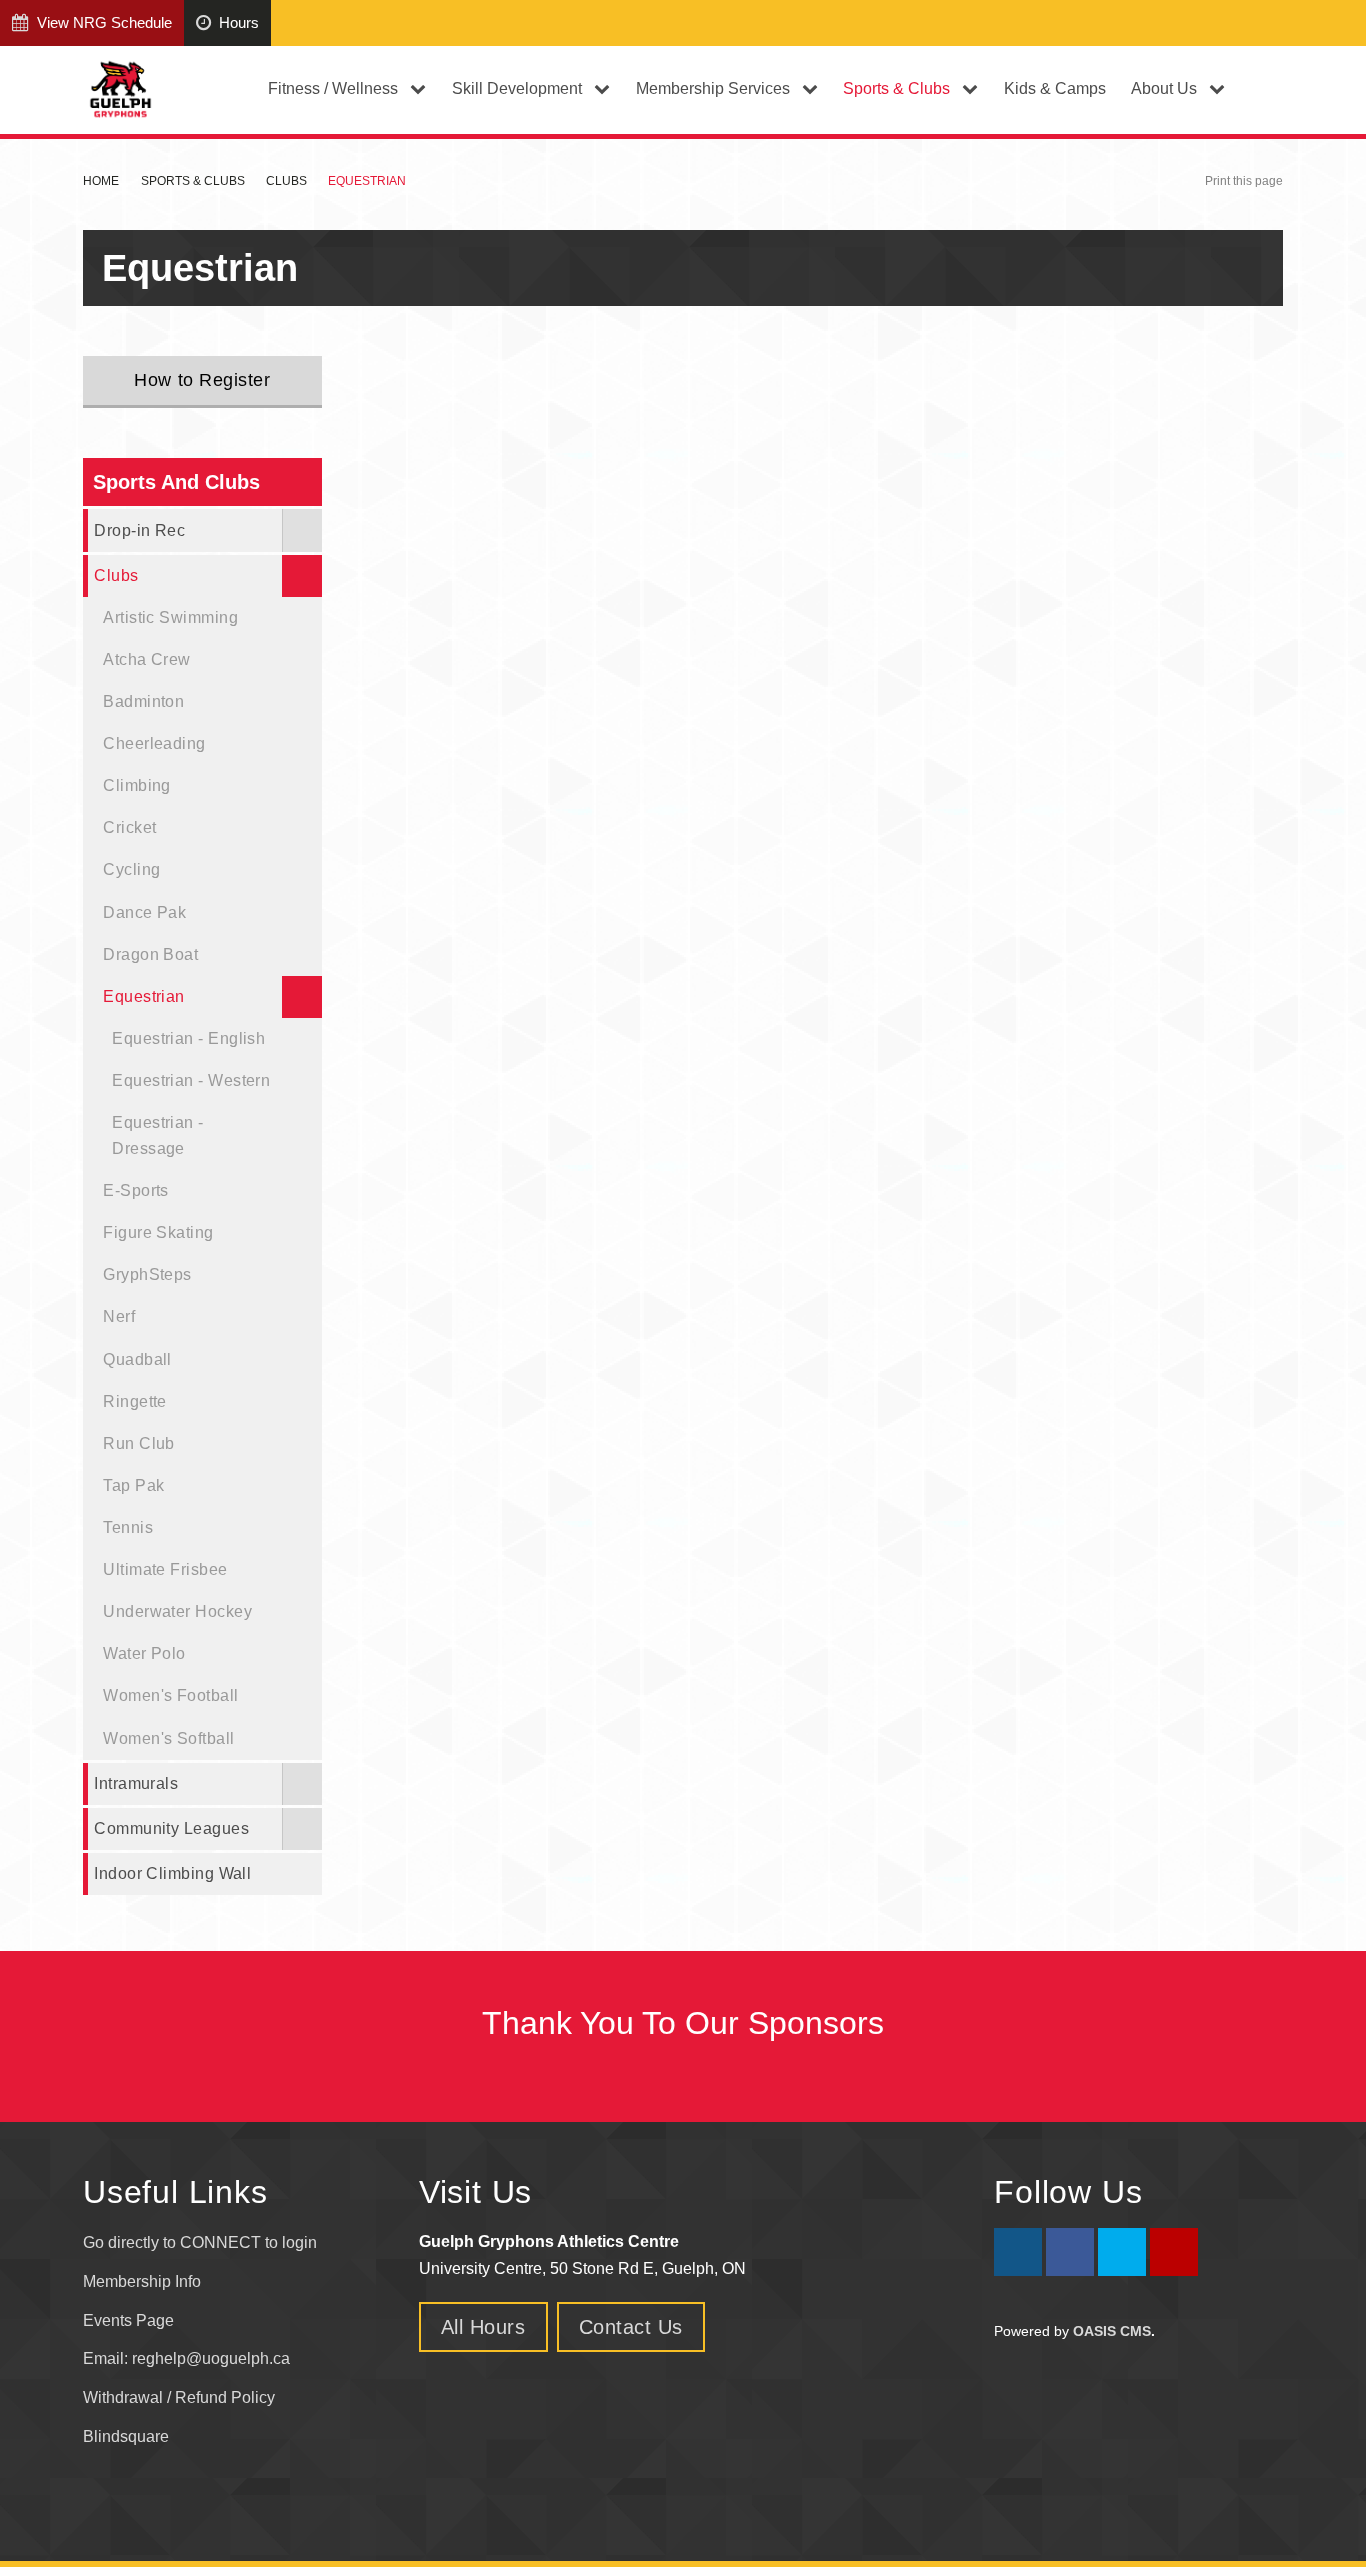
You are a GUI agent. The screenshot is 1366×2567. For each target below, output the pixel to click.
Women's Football (170, 1695)
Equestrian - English (188, 1038)
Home (101, 181)
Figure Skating (158, 1232)
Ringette (135, 1401)
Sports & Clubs (193, 181)
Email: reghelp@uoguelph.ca (186, 2358)
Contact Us (631, 2327)
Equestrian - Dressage (157, 1135)
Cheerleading (154, 743)
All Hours (483, 2327)
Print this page (1244, 181)
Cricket (129, 827)
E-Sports (136, 1190)
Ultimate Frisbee (165, 1569)
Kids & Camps (1055, 88)
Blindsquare (128, 2436)
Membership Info (142, 2281)
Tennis (128, 1527)
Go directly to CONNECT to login (200, 2242)
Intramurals (136, 1783)
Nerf (119, 1316)
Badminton (143, 701)
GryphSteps (147, 1274)
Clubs (286, 181)
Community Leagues (171, 1828)
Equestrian (144, 996)
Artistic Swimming (170, 617)
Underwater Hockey (177, 1611)
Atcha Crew (147, 659)
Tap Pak (133, 1485)
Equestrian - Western (191, 1080)
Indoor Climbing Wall (172, 1873)
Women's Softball (168, 1738)
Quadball (137, 1359)
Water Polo (144, 1653)
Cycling (131, 869)
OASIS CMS (1112, 2331)
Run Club (139, 1443)
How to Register (202, 380)
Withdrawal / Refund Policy (179, 2397)
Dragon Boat (150, 954)
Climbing (137, 785)
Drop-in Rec (139, 530)
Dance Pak (144, 912)
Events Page (128, 2320)
